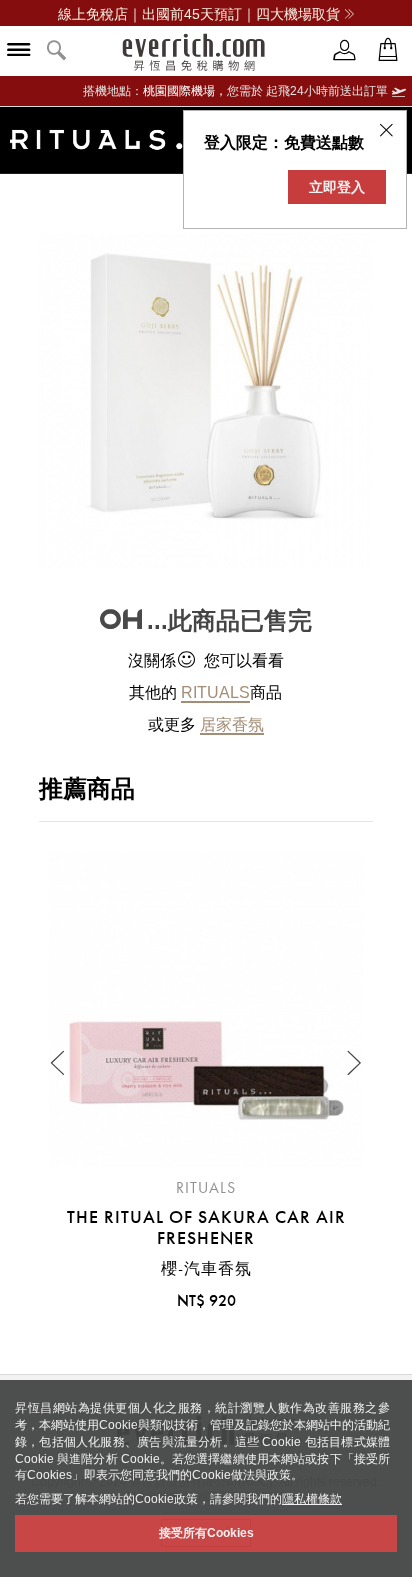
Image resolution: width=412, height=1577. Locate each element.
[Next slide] (353, 1063)
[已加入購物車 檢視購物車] (388, 50)
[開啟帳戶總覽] (345, 50)
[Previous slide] (59, 1063)
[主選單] (19, 51)
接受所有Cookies (206, 1533)
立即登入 (337, 187)
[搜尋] (57, 51)
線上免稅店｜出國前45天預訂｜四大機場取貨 (199, 14)
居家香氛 (232, 724)
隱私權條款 (312, 1499)
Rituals (215, 692)
